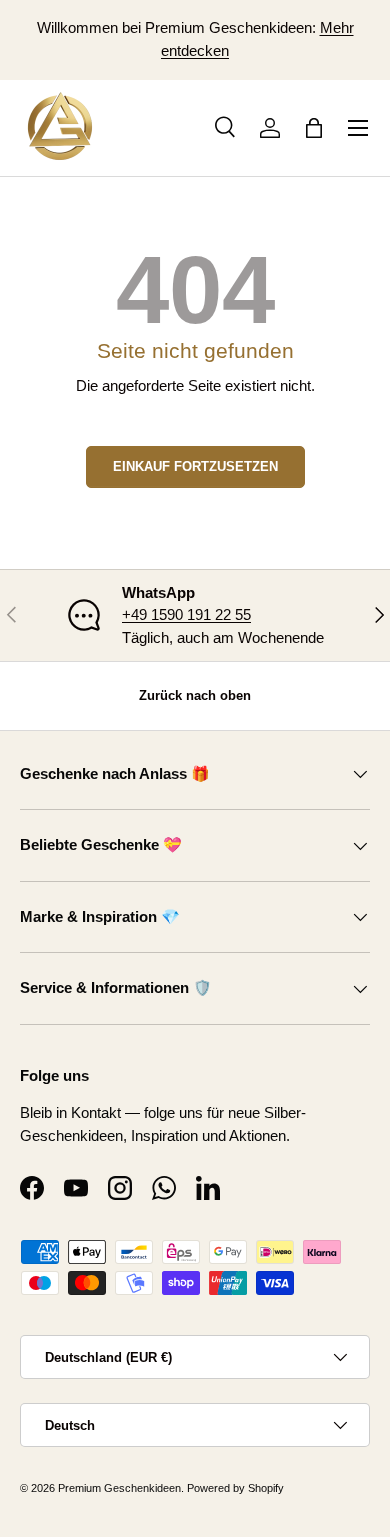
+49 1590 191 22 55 (186, 614)
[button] (314, 128)
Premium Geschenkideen (119, 1488)
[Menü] (358, 128)
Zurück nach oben (195, 695)
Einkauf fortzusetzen (195, 466)
